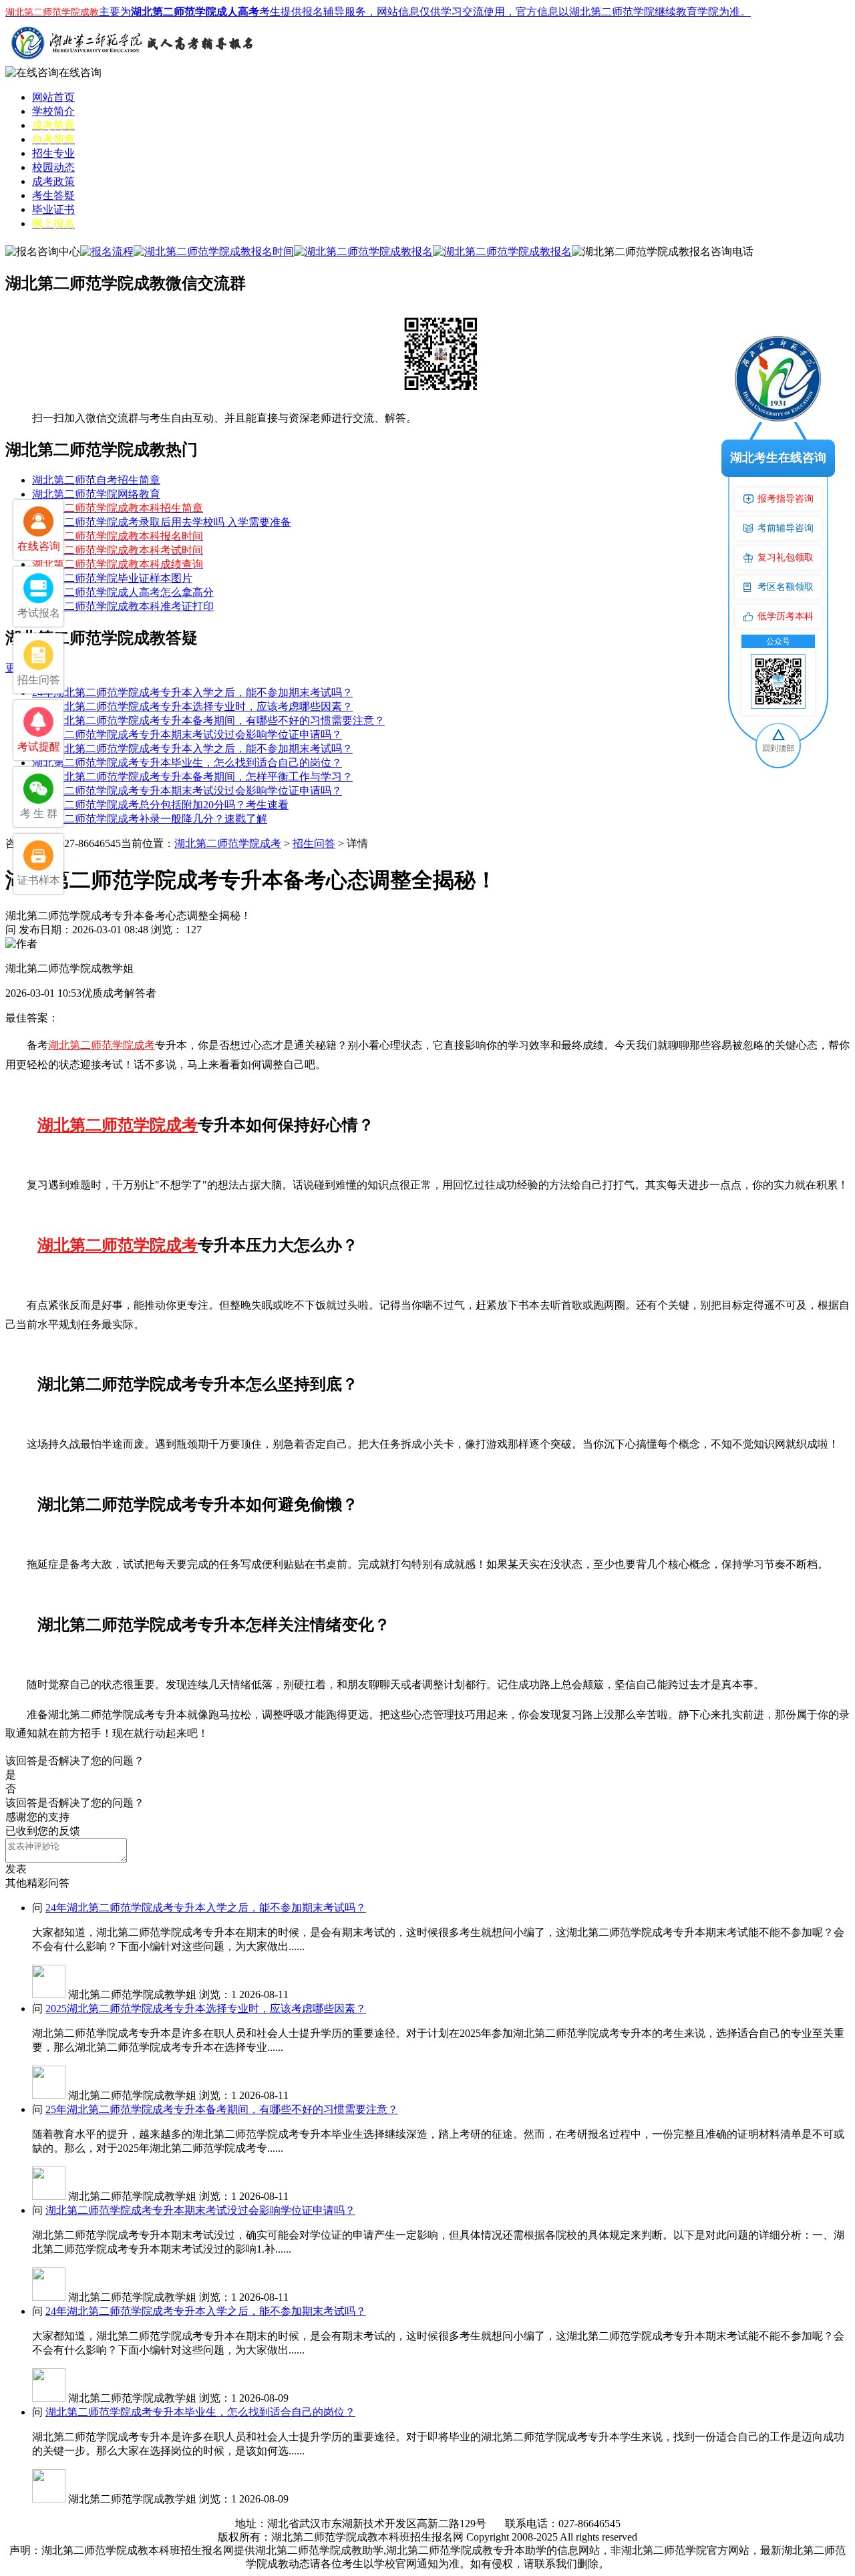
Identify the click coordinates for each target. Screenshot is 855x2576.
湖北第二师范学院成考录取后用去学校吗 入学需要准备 (162, 522)
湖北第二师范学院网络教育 (96, 494)
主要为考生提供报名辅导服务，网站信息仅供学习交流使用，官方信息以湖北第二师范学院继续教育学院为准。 (378, 12)
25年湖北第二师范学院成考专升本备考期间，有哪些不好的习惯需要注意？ (208, 720)
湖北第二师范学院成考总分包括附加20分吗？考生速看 (160, 805)
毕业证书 (53, 209)
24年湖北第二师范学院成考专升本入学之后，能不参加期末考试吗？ (192, 692)
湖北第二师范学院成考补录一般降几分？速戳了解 (150, 819)
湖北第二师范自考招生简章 (96, 480)
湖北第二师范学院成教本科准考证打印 (123, 606)
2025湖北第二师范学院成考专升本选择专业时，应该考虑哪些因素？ (192, 706)
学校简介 (53, 111)
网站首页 (53, 97)
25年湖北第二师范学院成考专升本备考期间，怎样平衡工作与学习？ (192, 777)
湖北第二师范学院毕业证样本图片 (112, 578)
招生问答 (314, 843)
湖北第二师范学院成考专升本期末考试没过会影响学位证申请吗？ (187, 735)
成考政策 (53, 181)
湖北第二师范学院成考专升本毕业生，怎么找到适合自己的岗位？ (187, 763)
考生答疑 (53, 195)
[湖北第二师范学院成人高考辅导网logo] (132, 62)
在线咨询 (80, 72)
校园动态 (53, 167)
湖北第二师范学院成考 (228, 843)
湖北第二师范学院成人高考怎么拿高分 (123, 592)
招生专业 (53, 153)
